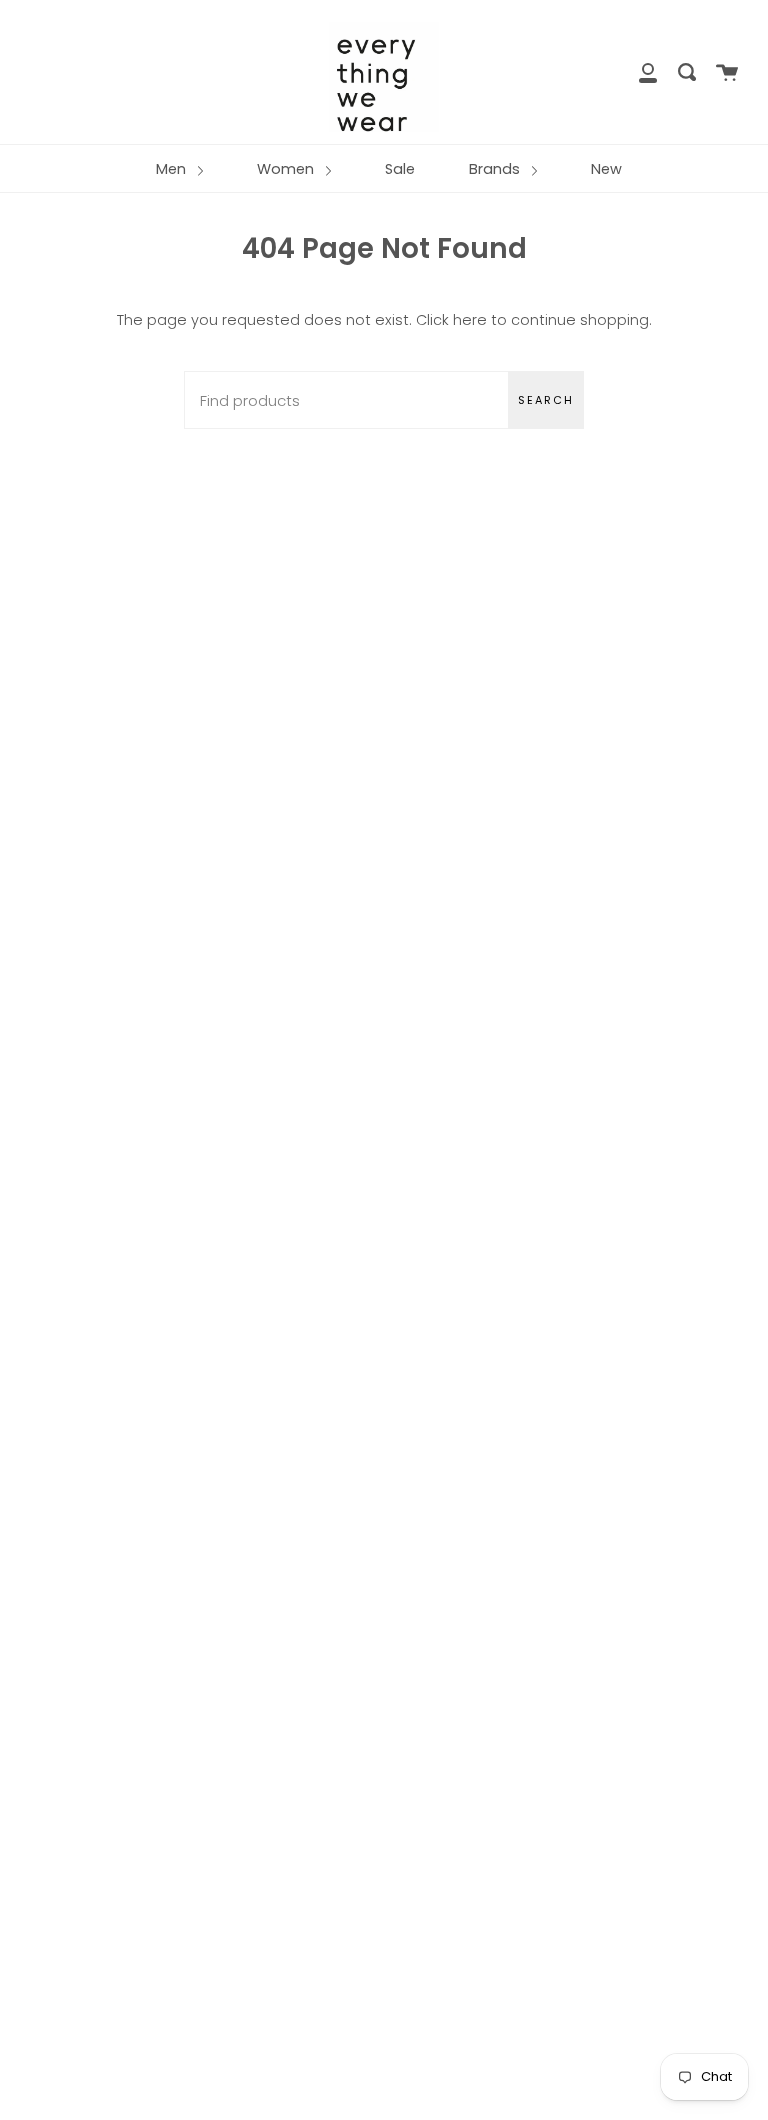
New (606, 169)
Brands (496, 169)
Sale (400, 169)
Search (546, 400)
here (470, 320)
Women (287, 169)
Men (173, 169)
